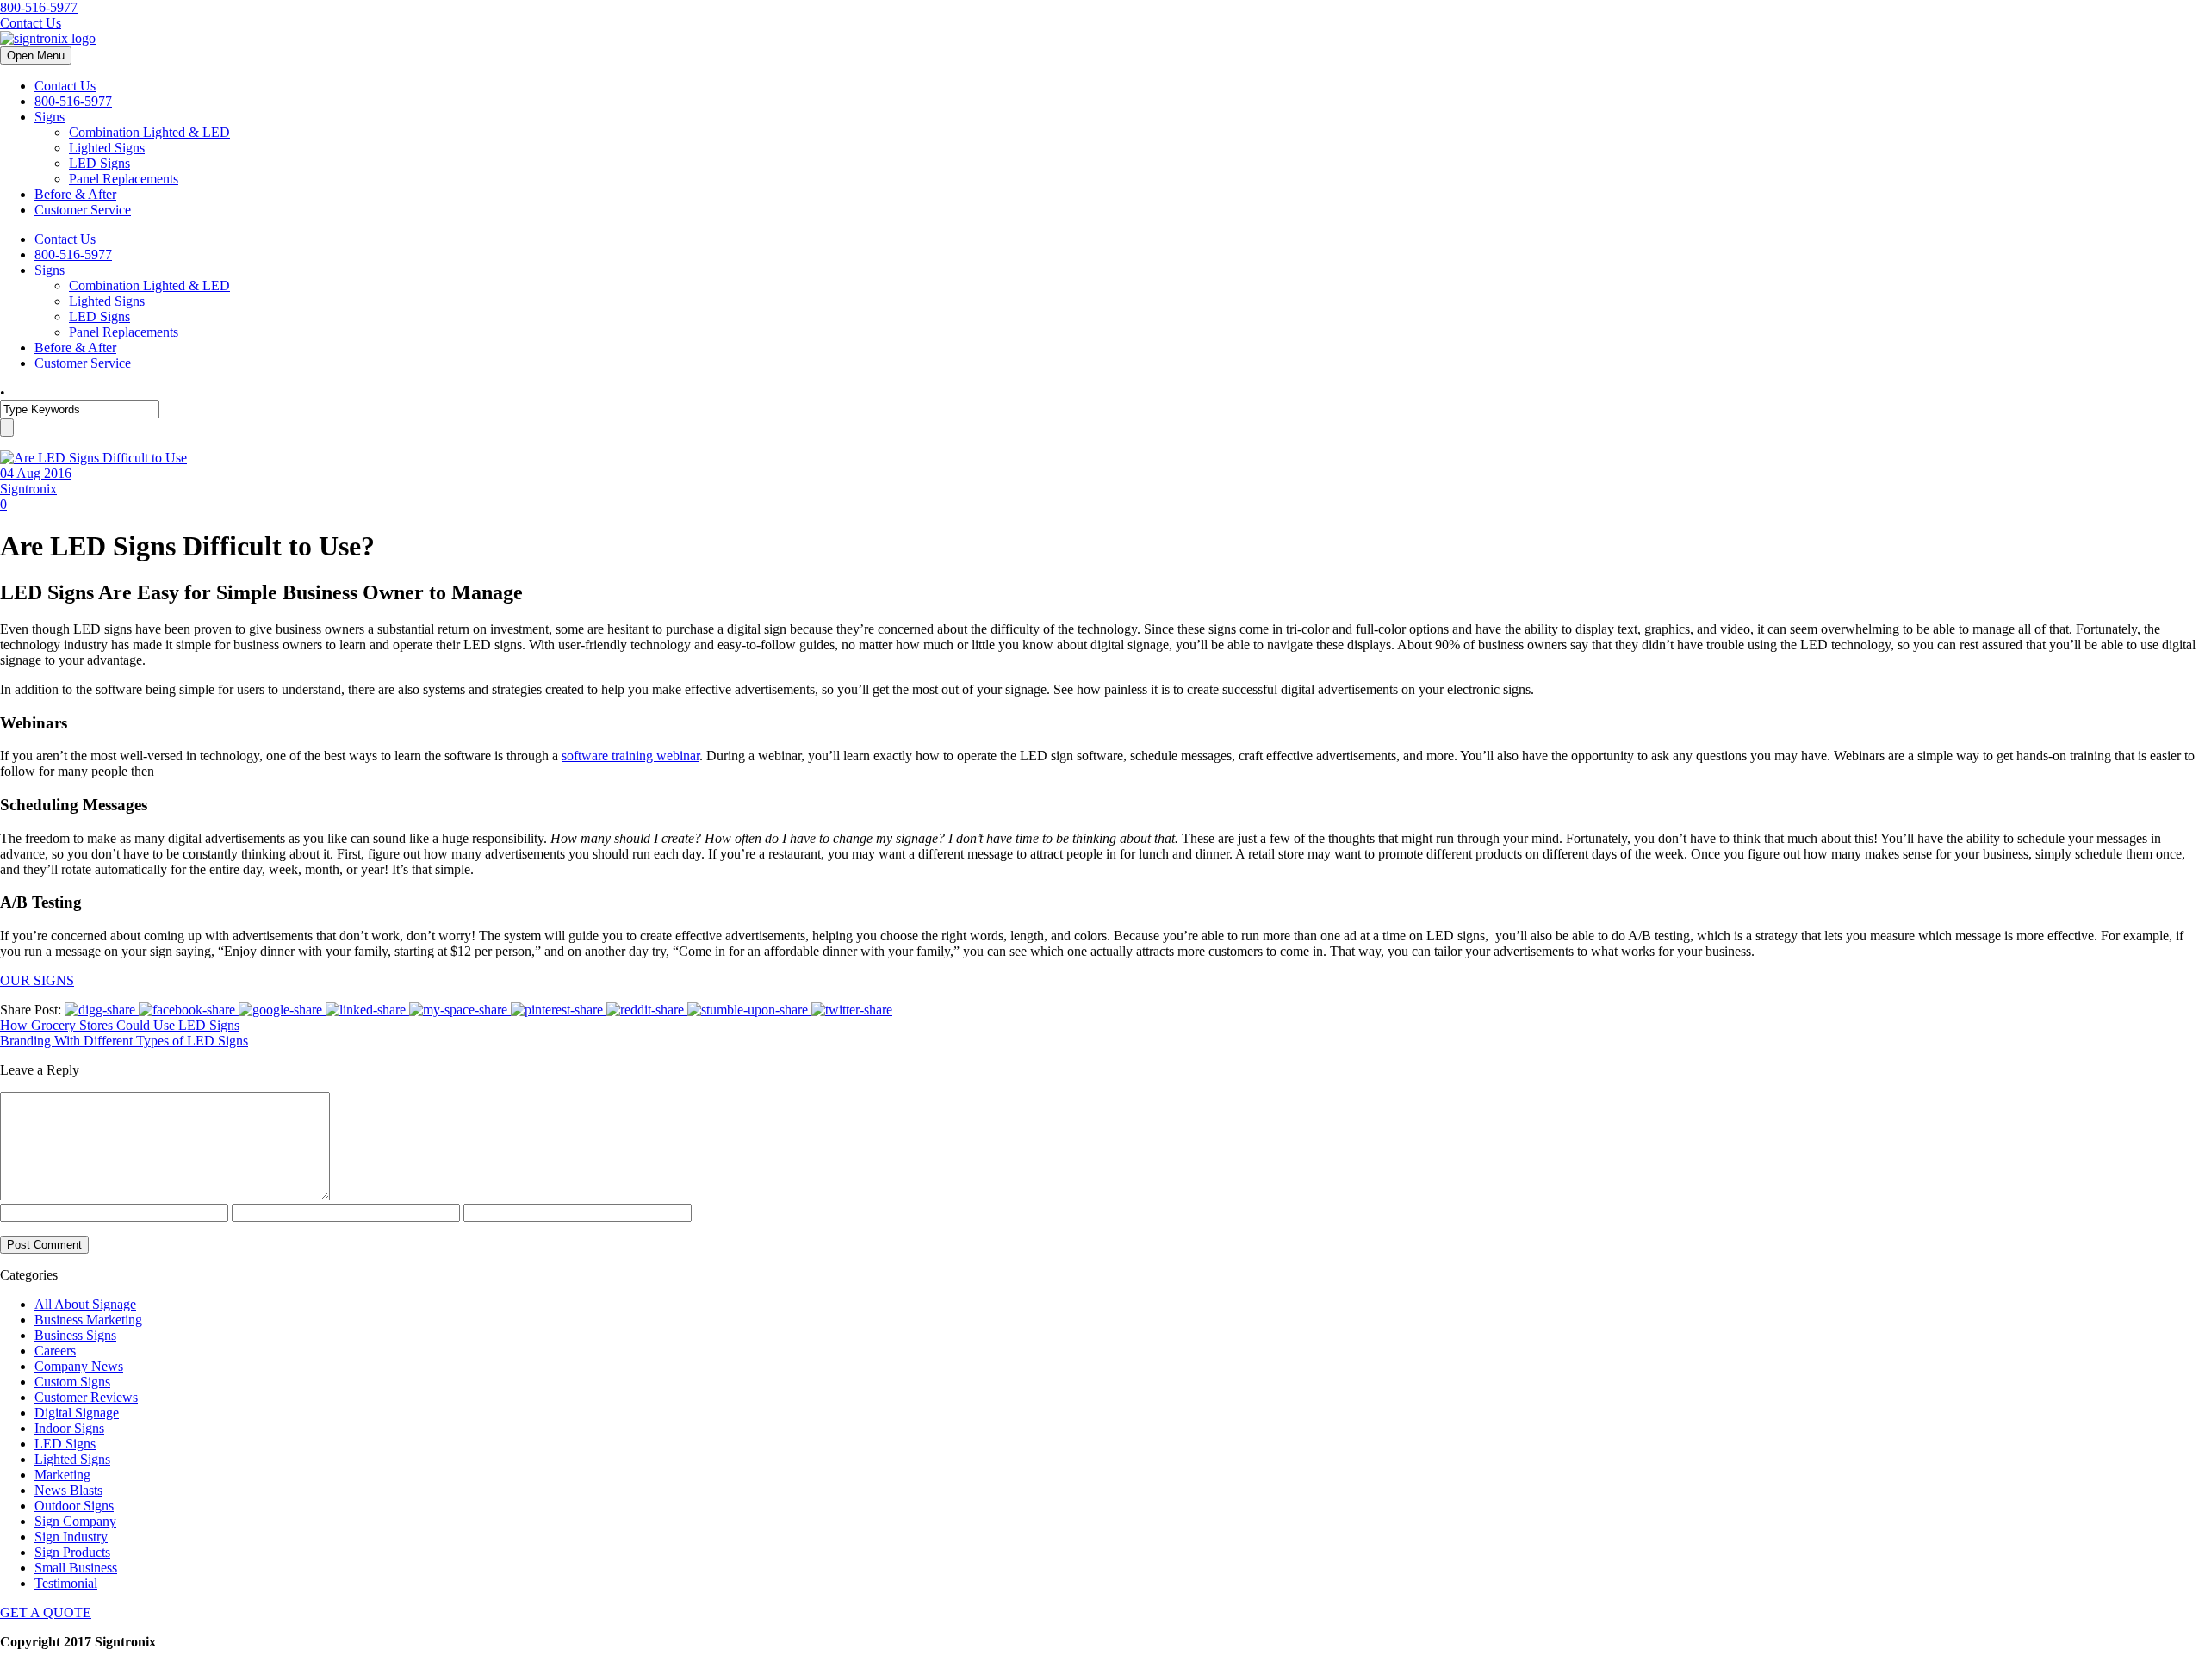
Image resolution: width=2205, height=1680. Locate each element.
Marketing (62, 1475)
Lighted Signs (107, 148)
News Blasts (68, 1490)
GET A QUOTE (46, 1612)
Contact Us (31, 23)
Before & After (75, 194)
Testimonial (66, 1583)
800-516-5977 (39, 7)
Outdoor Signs (74, 1506)
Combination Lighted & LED (149, 132)
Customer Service (83, 210)
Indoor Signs (69, 1428)
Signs (50, 117)
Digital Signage (77, 1413)
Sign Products (72, 1552)
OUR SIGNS (37, 980)
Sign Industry (71, 1537)
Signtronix (28, 489)
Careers (55, 1351)
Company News (79, 1366)
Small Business (76, 1568)
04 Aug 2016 (36, 473)
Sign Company (75, 1521)
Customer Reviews (86, 1397)
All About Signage (85, 1304)
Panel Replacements (124, 179)
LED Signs (99, 163)
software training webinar (630, 756)
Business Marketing (88, 1320)
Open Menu (36, 56)
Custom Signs (72, 1382)
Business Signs (75, 1335)
